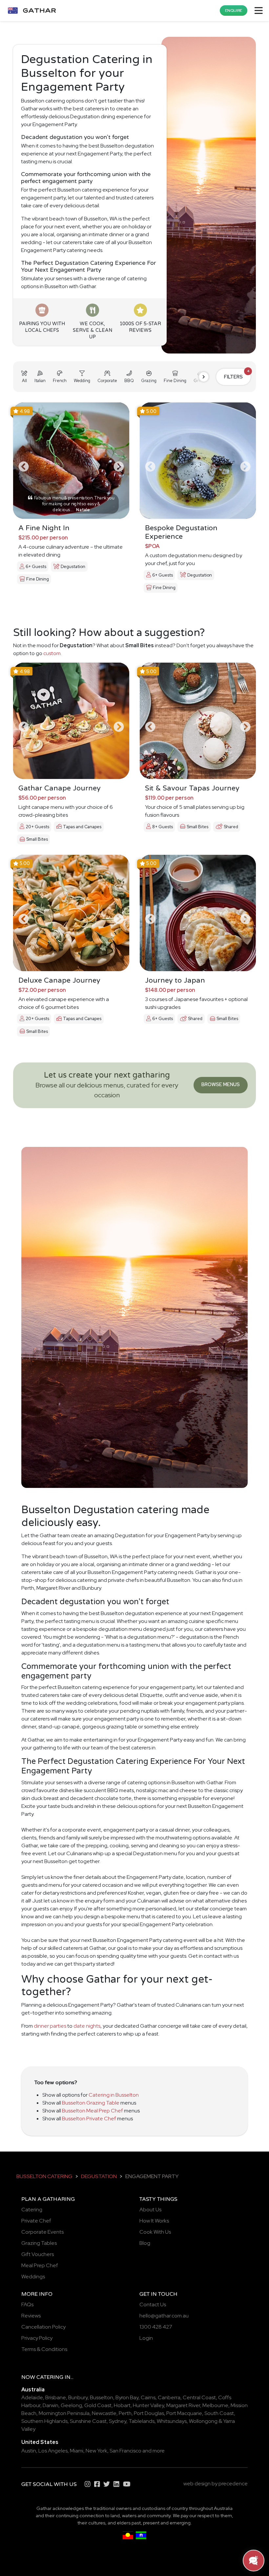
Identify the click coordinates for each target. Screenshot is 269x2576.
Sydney (118, 2421)
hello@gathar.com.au (164, 2316)
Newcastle (104, 2413)
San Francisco (125, 2451)
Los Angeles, (54, 2451)
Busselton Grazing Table (91, 2103)
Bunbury (78, 2397)
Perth (125, 2413)
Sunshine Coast (88, 2421)
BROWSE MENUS (221, 1084)
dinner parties (50, 2026)
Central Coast (199, 2397)
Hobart (122, 2405)
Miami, (77, 2451)
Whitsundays (172, 2421)
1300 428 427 (156, 2327)
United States (40, 2442)
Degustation (99, 2176)
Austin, (29, 2451)
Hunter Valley (148, 2405)
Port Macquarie (184, 2413)
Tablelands (142, 2421)
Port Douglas (149, 2413)
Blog (145, 2243)
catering (50, 2377)
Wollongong (203, 2421)
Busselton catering (44, 2176)
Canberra (169, 2397)
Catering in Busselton (114, 2095)
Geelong (71, 2405)
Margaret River (183, 2405)
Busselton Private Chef (89, 2119)
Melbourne (215, 2405)
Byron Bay (127, 2397)
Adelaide (32, 2397)
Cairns (148, 2397)
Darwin (51, 2405)
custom (52, 653)
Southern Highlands (44, 2421)
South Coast (219, 2413)
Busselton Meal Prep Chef (93, 2111)
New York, (97, 2451)
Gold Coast (98, 2405)
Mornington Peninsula (64, 2413)
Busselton (102, 2397)
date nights (87, 2026)
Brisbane (56, 2397)
